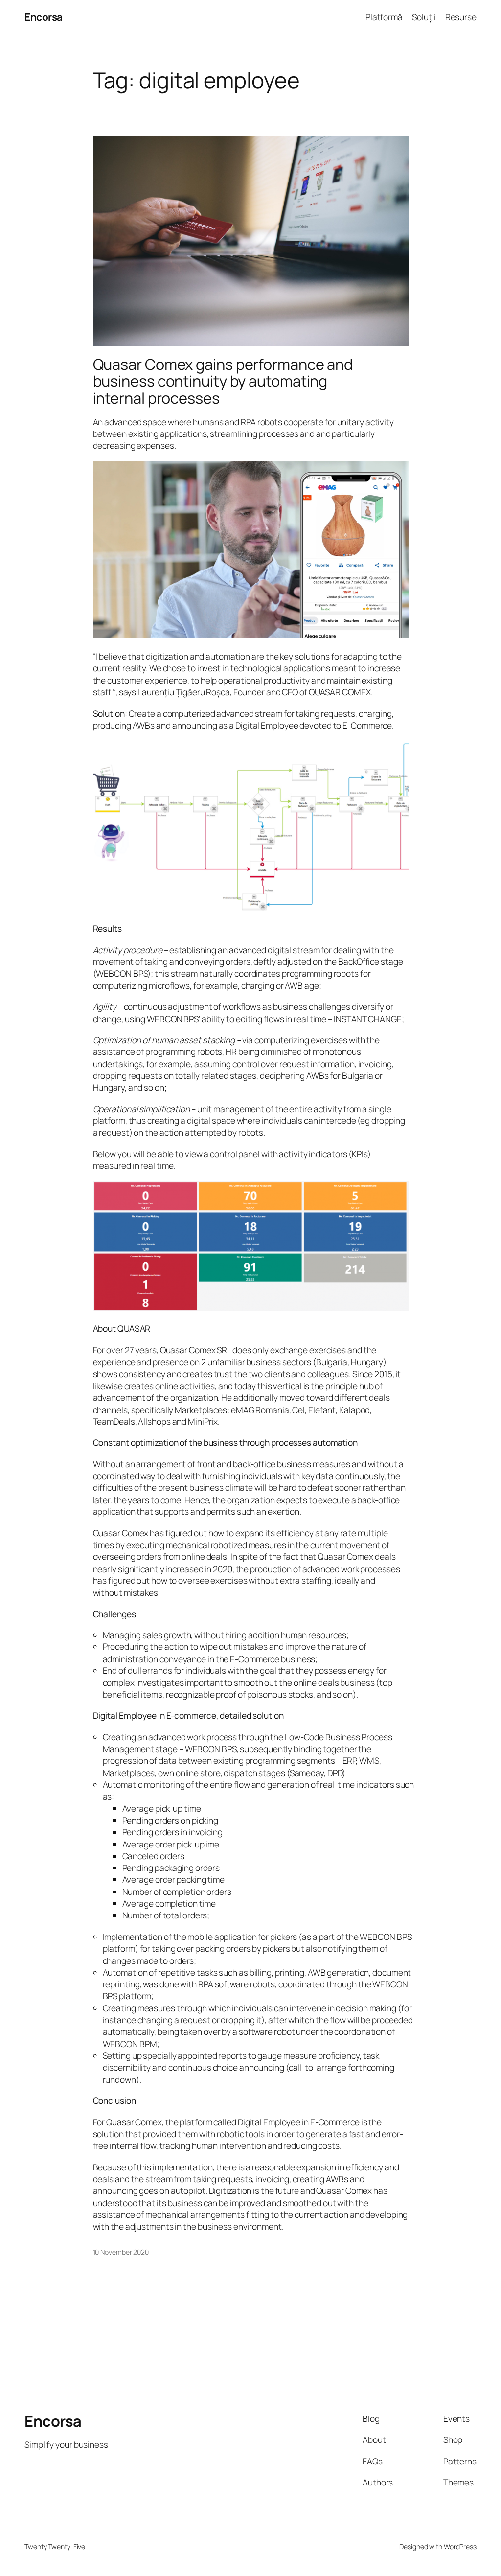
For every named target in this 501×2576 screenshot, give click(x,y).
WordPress (460, 2546)
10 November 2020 (121, 2252)
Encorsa (44, 17)
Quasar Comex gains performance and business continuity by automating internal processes (223, 381)
